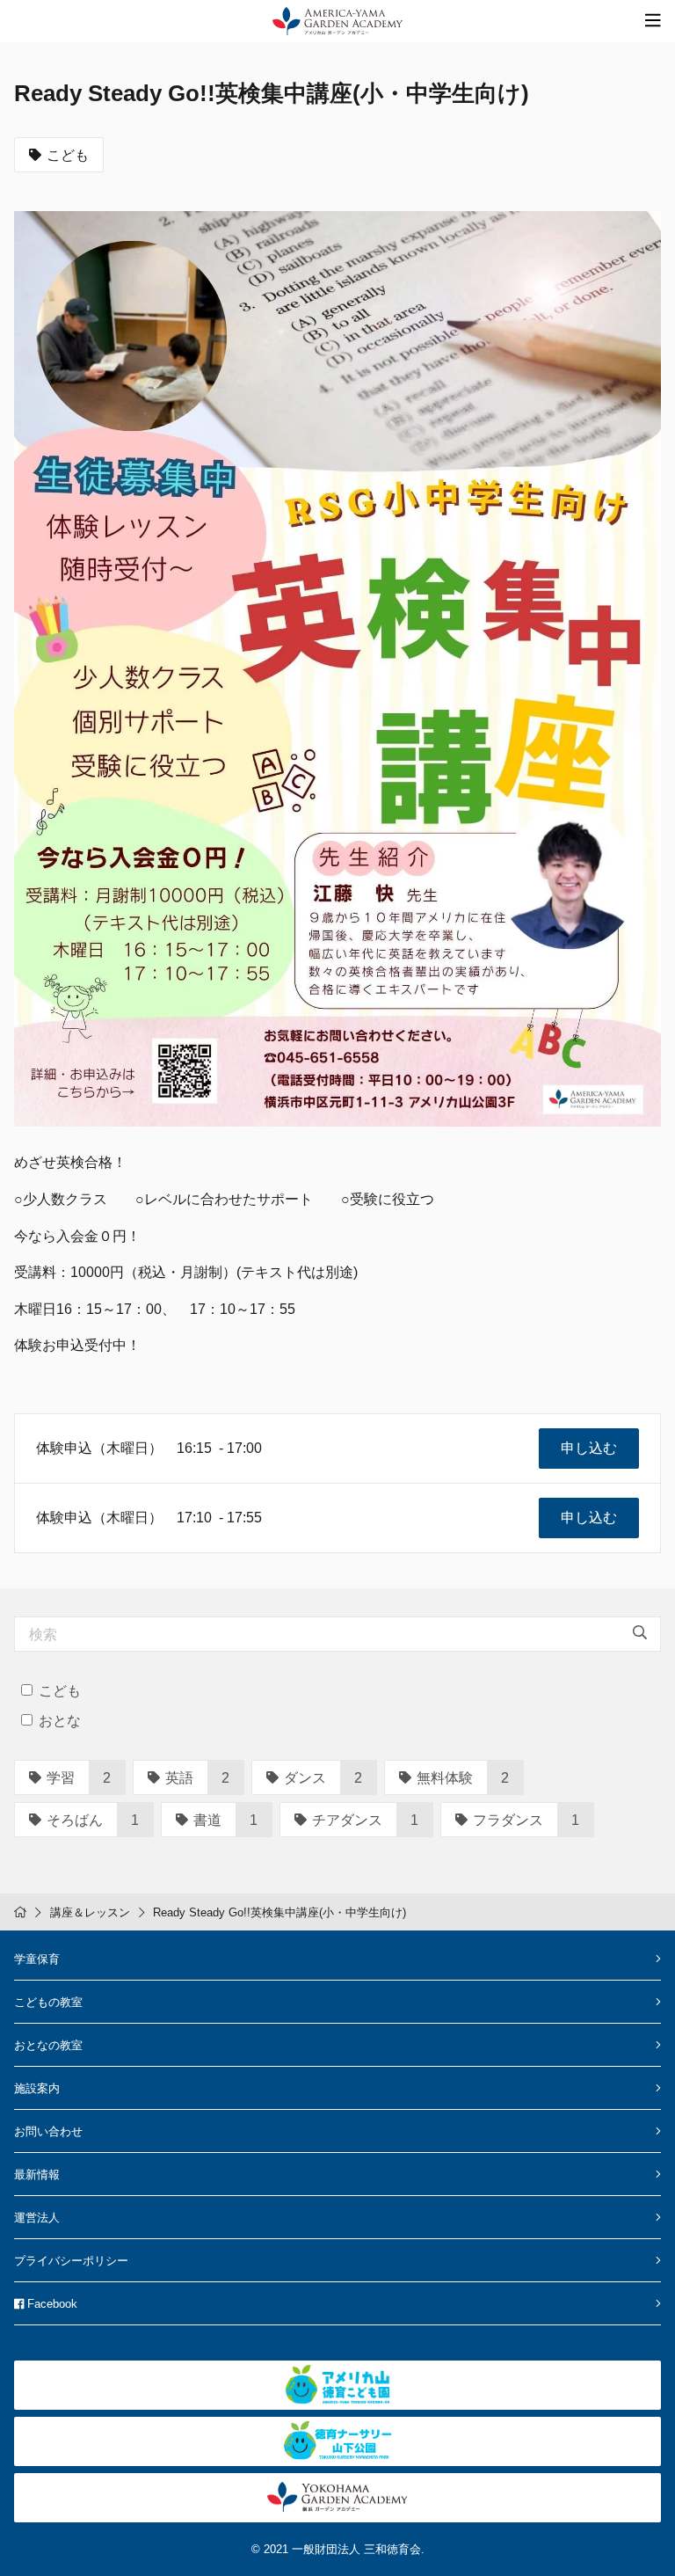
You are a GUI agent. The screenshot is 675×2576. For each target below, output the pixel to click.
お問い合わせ (48, 2131)
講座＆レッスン (90, 1912)
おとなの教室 (48, 2045)
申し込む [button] (589, 1448)
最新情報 (37, 2175)
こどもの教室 (48, 2002)
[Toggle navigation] (653, 21)
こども (68, 155)
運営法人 (37, 2218)
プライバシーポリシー (71, 2261)
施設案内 (37, 2088)
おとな (60, 1721)
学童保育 (37, 1959)
